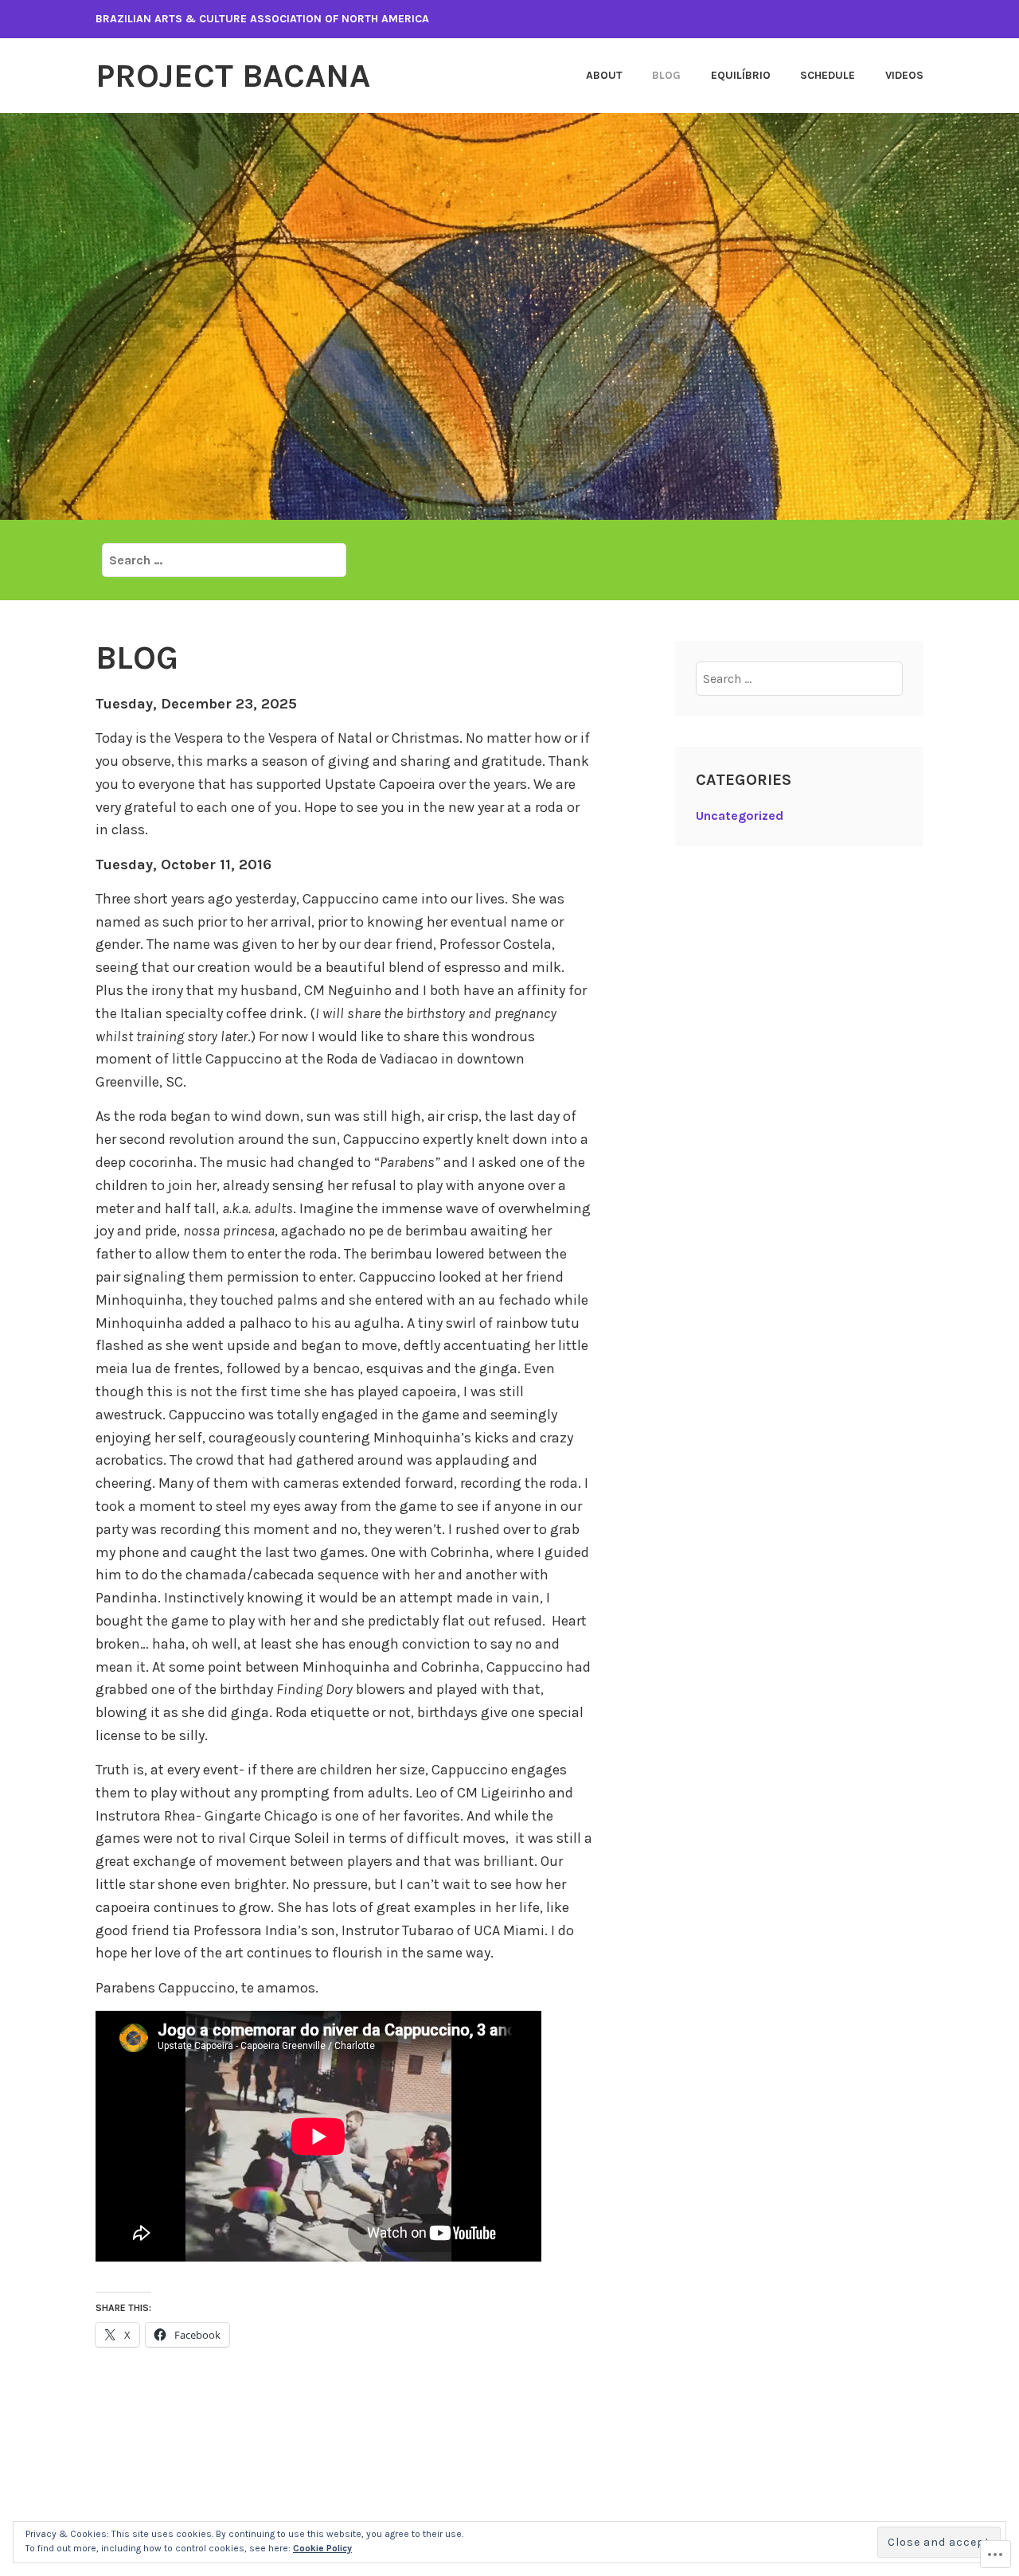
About (604, 75)
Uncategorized (740, 816)
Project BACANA (233, 76)
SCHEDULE (828, 75)
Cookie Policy (322, 2548)
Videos (904, 75)
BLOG (666, 75)
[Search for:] (224, 560)
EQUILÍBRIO (741, 75)
